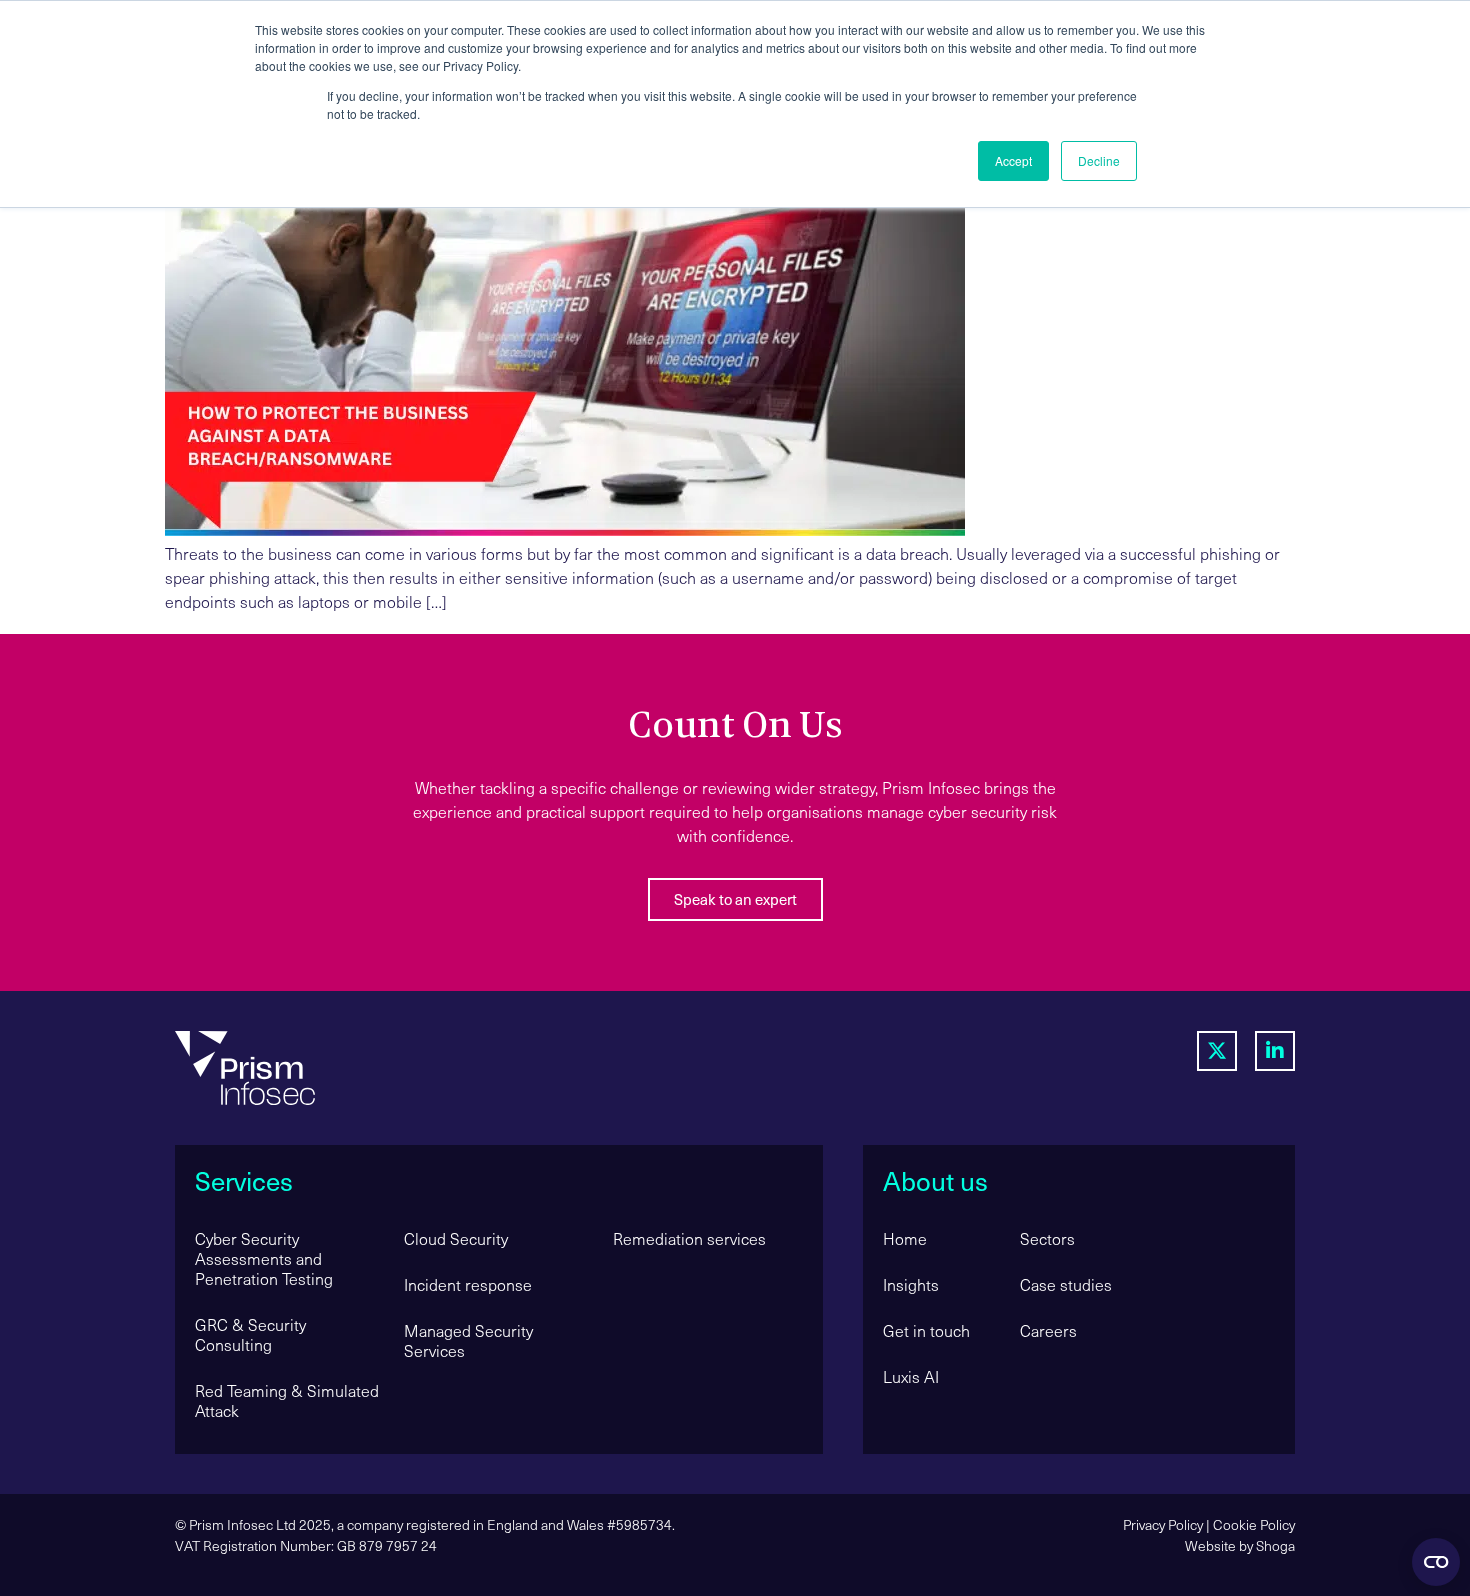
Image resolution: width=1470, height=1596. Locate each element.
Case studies (1066, 1284)
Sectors (1047, 1238)
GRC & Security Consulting (250, 1334)
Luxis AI (911, 1376)
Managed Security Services (468, 1340)
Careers (1048, 1330)
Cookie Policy (1254, 1524)
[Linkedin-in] (1275, 1051)
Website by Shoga (1240, 1545)
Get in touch (926, 1330)
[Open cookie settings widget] (1436, 1562)
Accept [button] (1013, 160)
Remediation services (689, 1238)
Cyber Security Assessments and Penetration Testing (264, 1258)
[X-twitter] (1217, 1051)
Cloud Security (456, 1238)
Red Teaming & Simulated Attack (287, 1400)
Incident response (468, 1284)
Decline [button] (1099, 160)
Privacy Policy (1163, 1524)
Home (905, 1238)
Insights (911, 1284)
